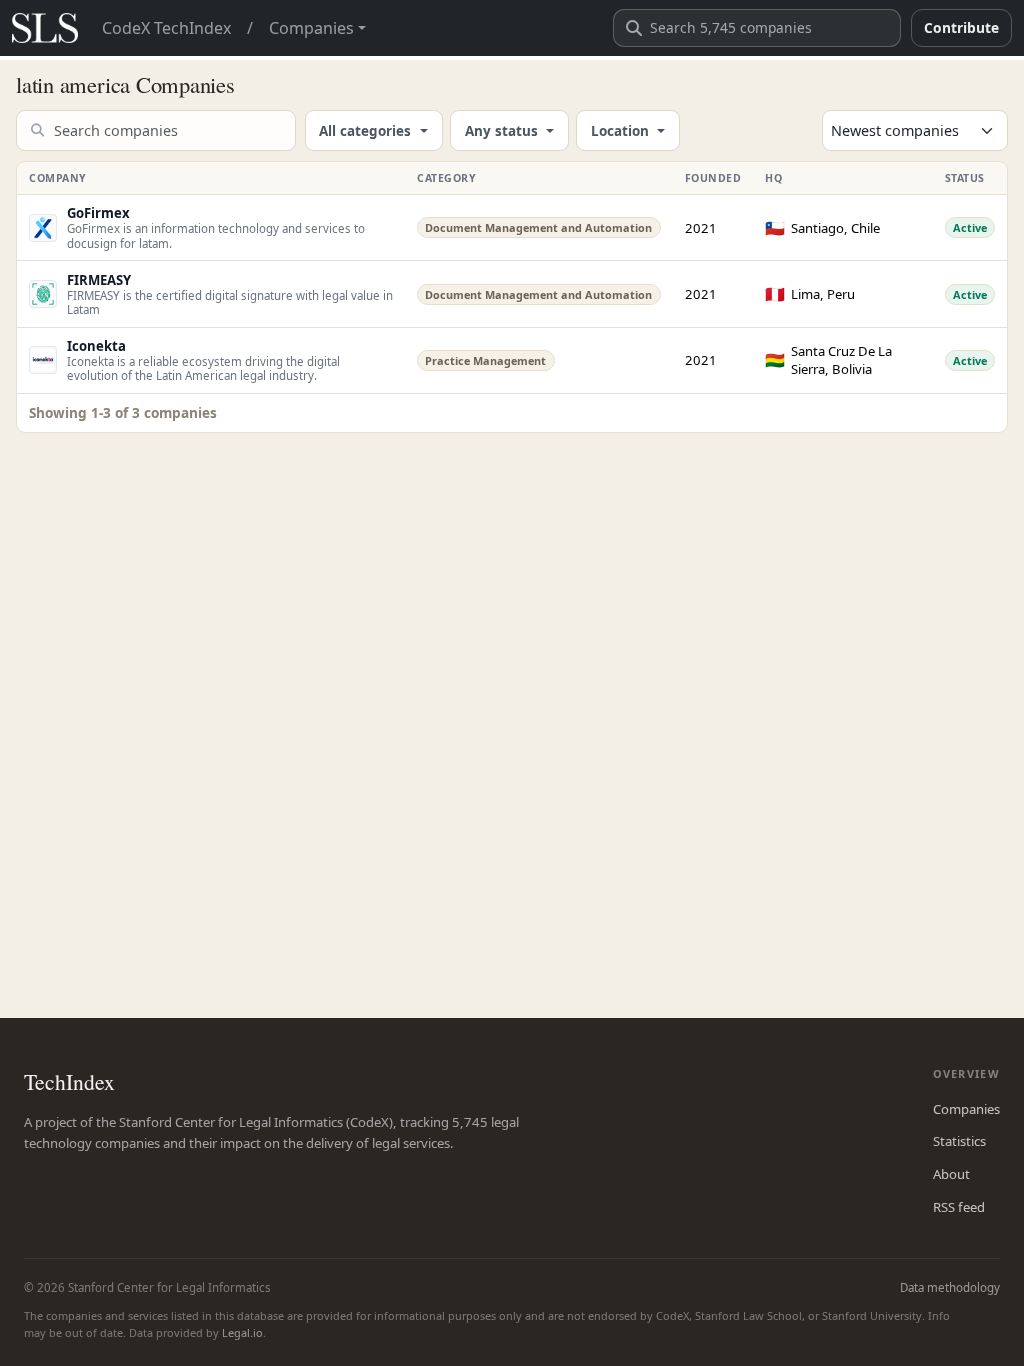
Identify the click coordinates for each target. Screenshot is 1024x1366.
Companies (966, 1109)
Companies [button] (311, 28)
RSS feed (959, 1207)
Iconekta (96, 346)
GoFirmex (98, 213)
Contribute (961, 27)
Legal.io (242, 1332)
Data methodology (950, 1287)
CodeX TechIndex (166, 28)
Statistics (959, 1141)
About (951, 1174)
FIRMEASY (99, 280)
